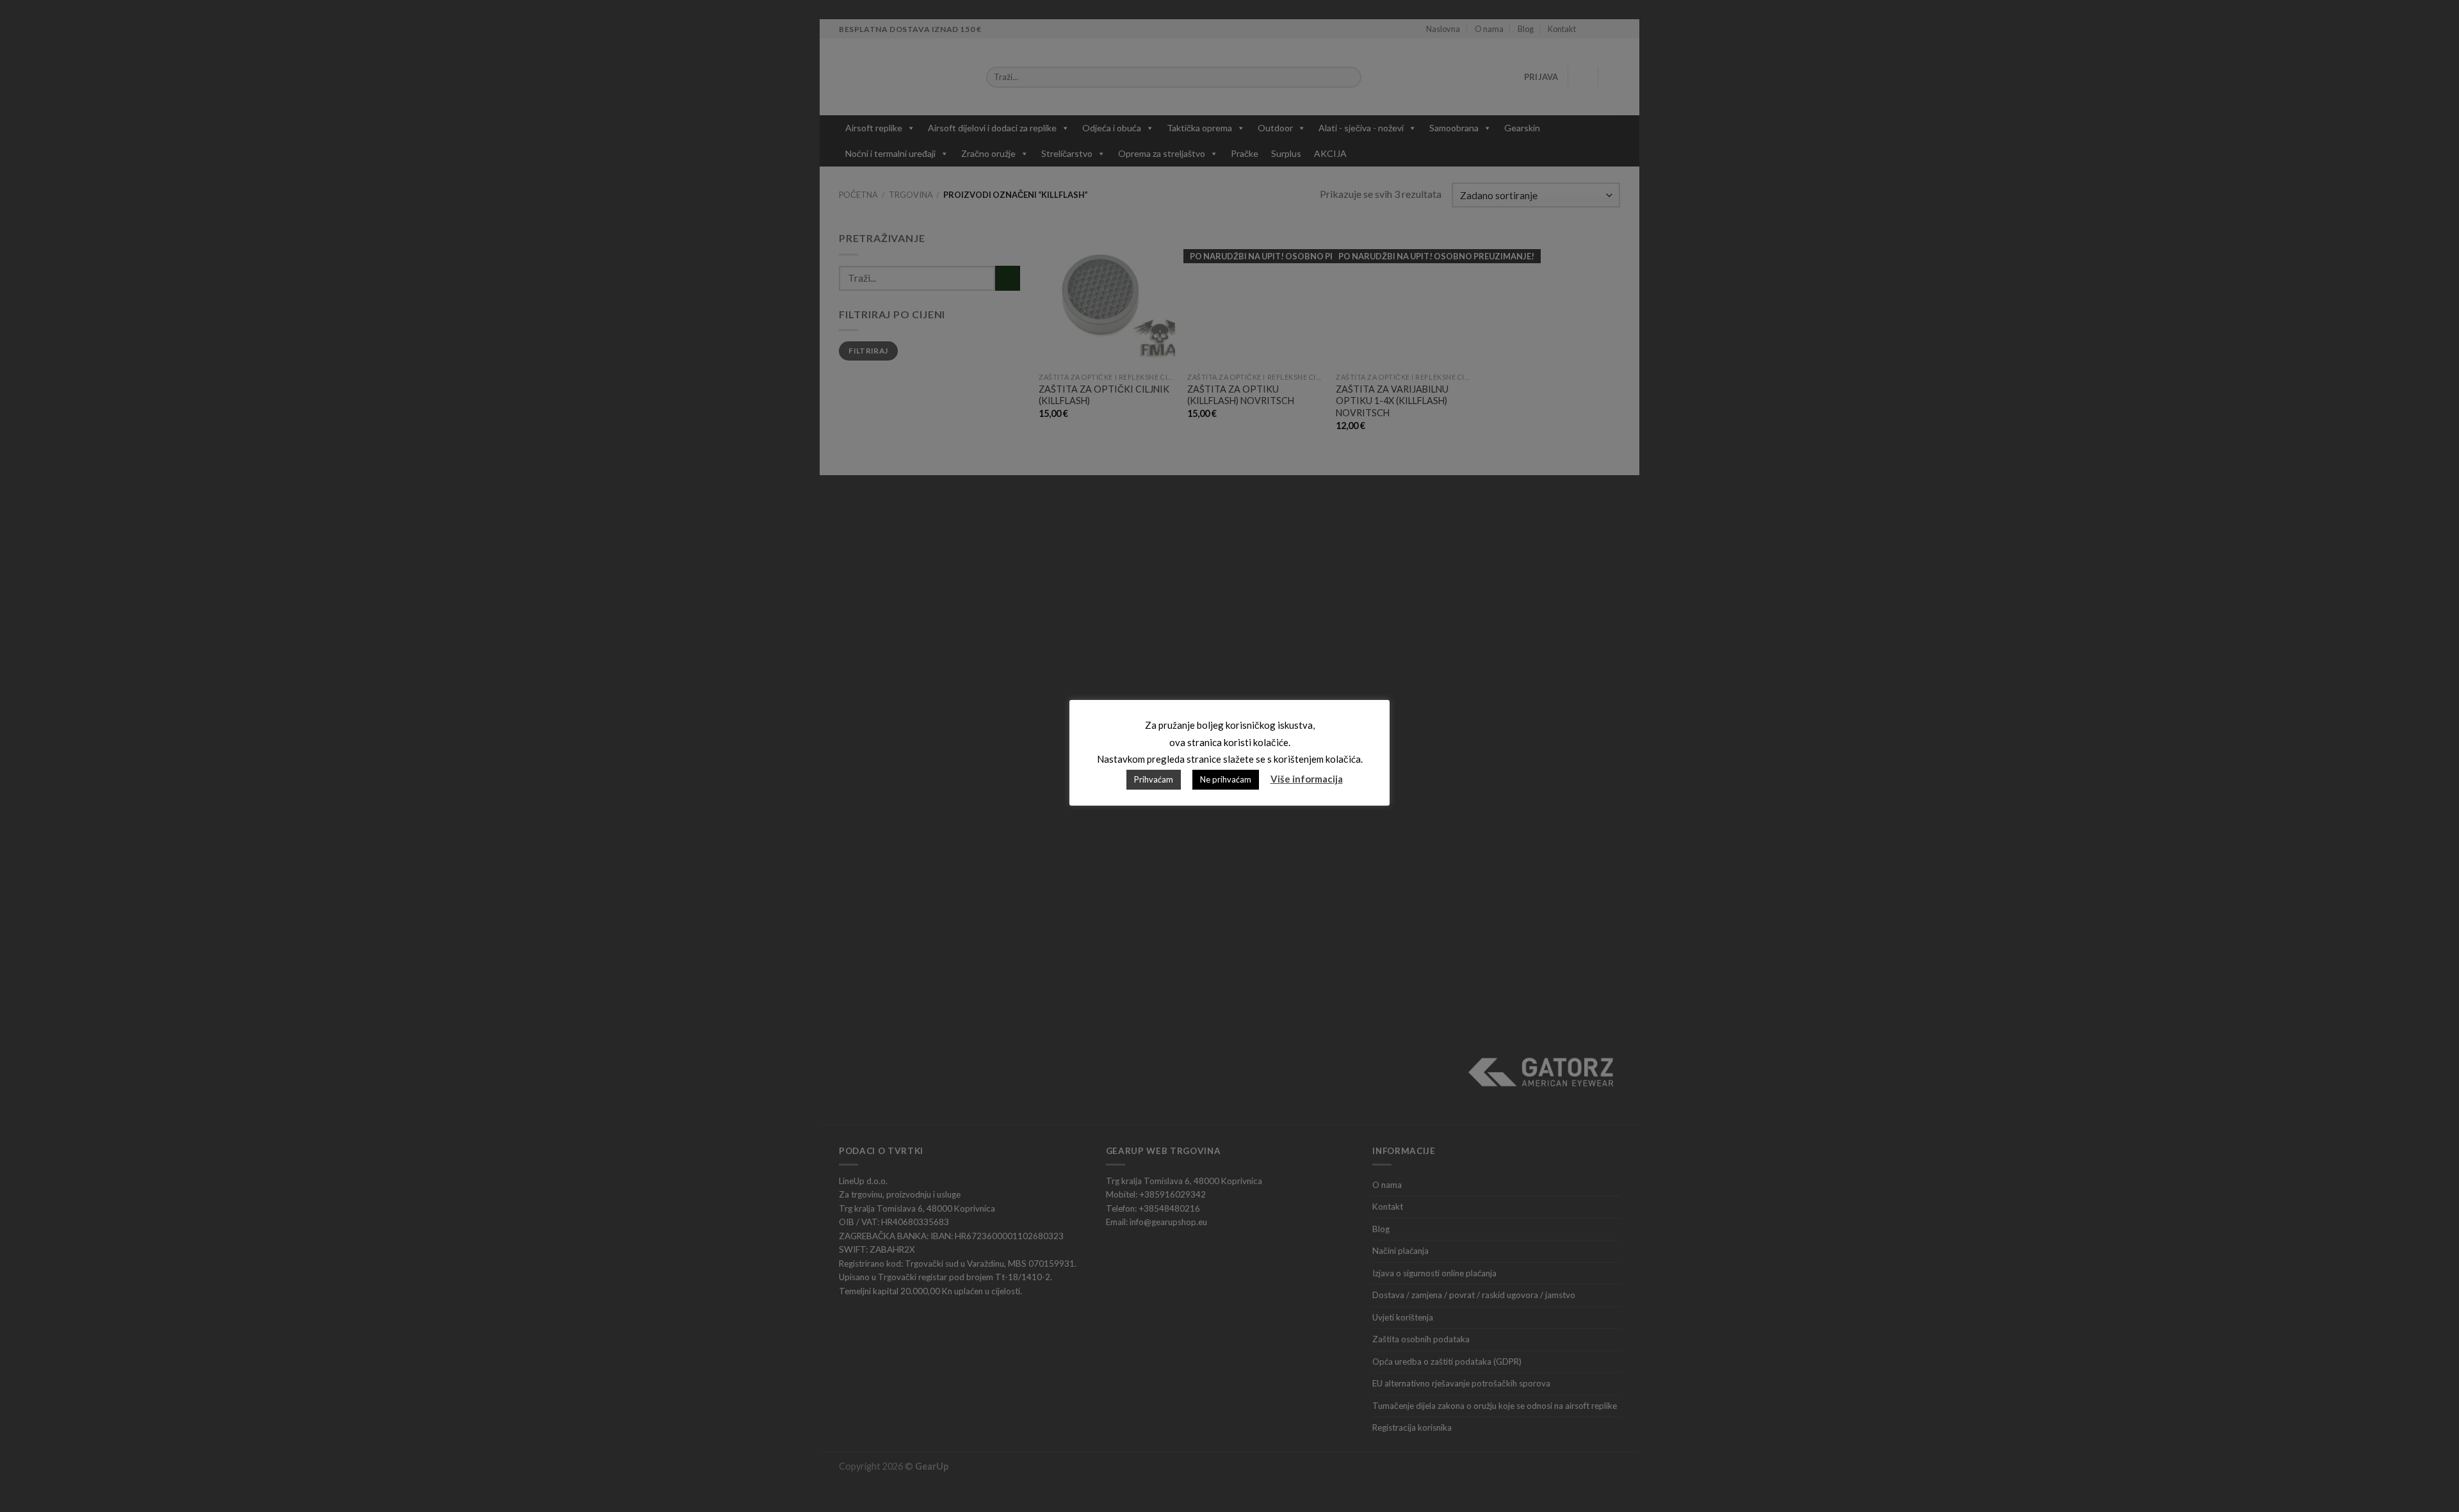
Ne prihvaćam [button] (1226, 779)
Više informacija (1307, 779)
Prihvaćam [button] (1154, 779)
